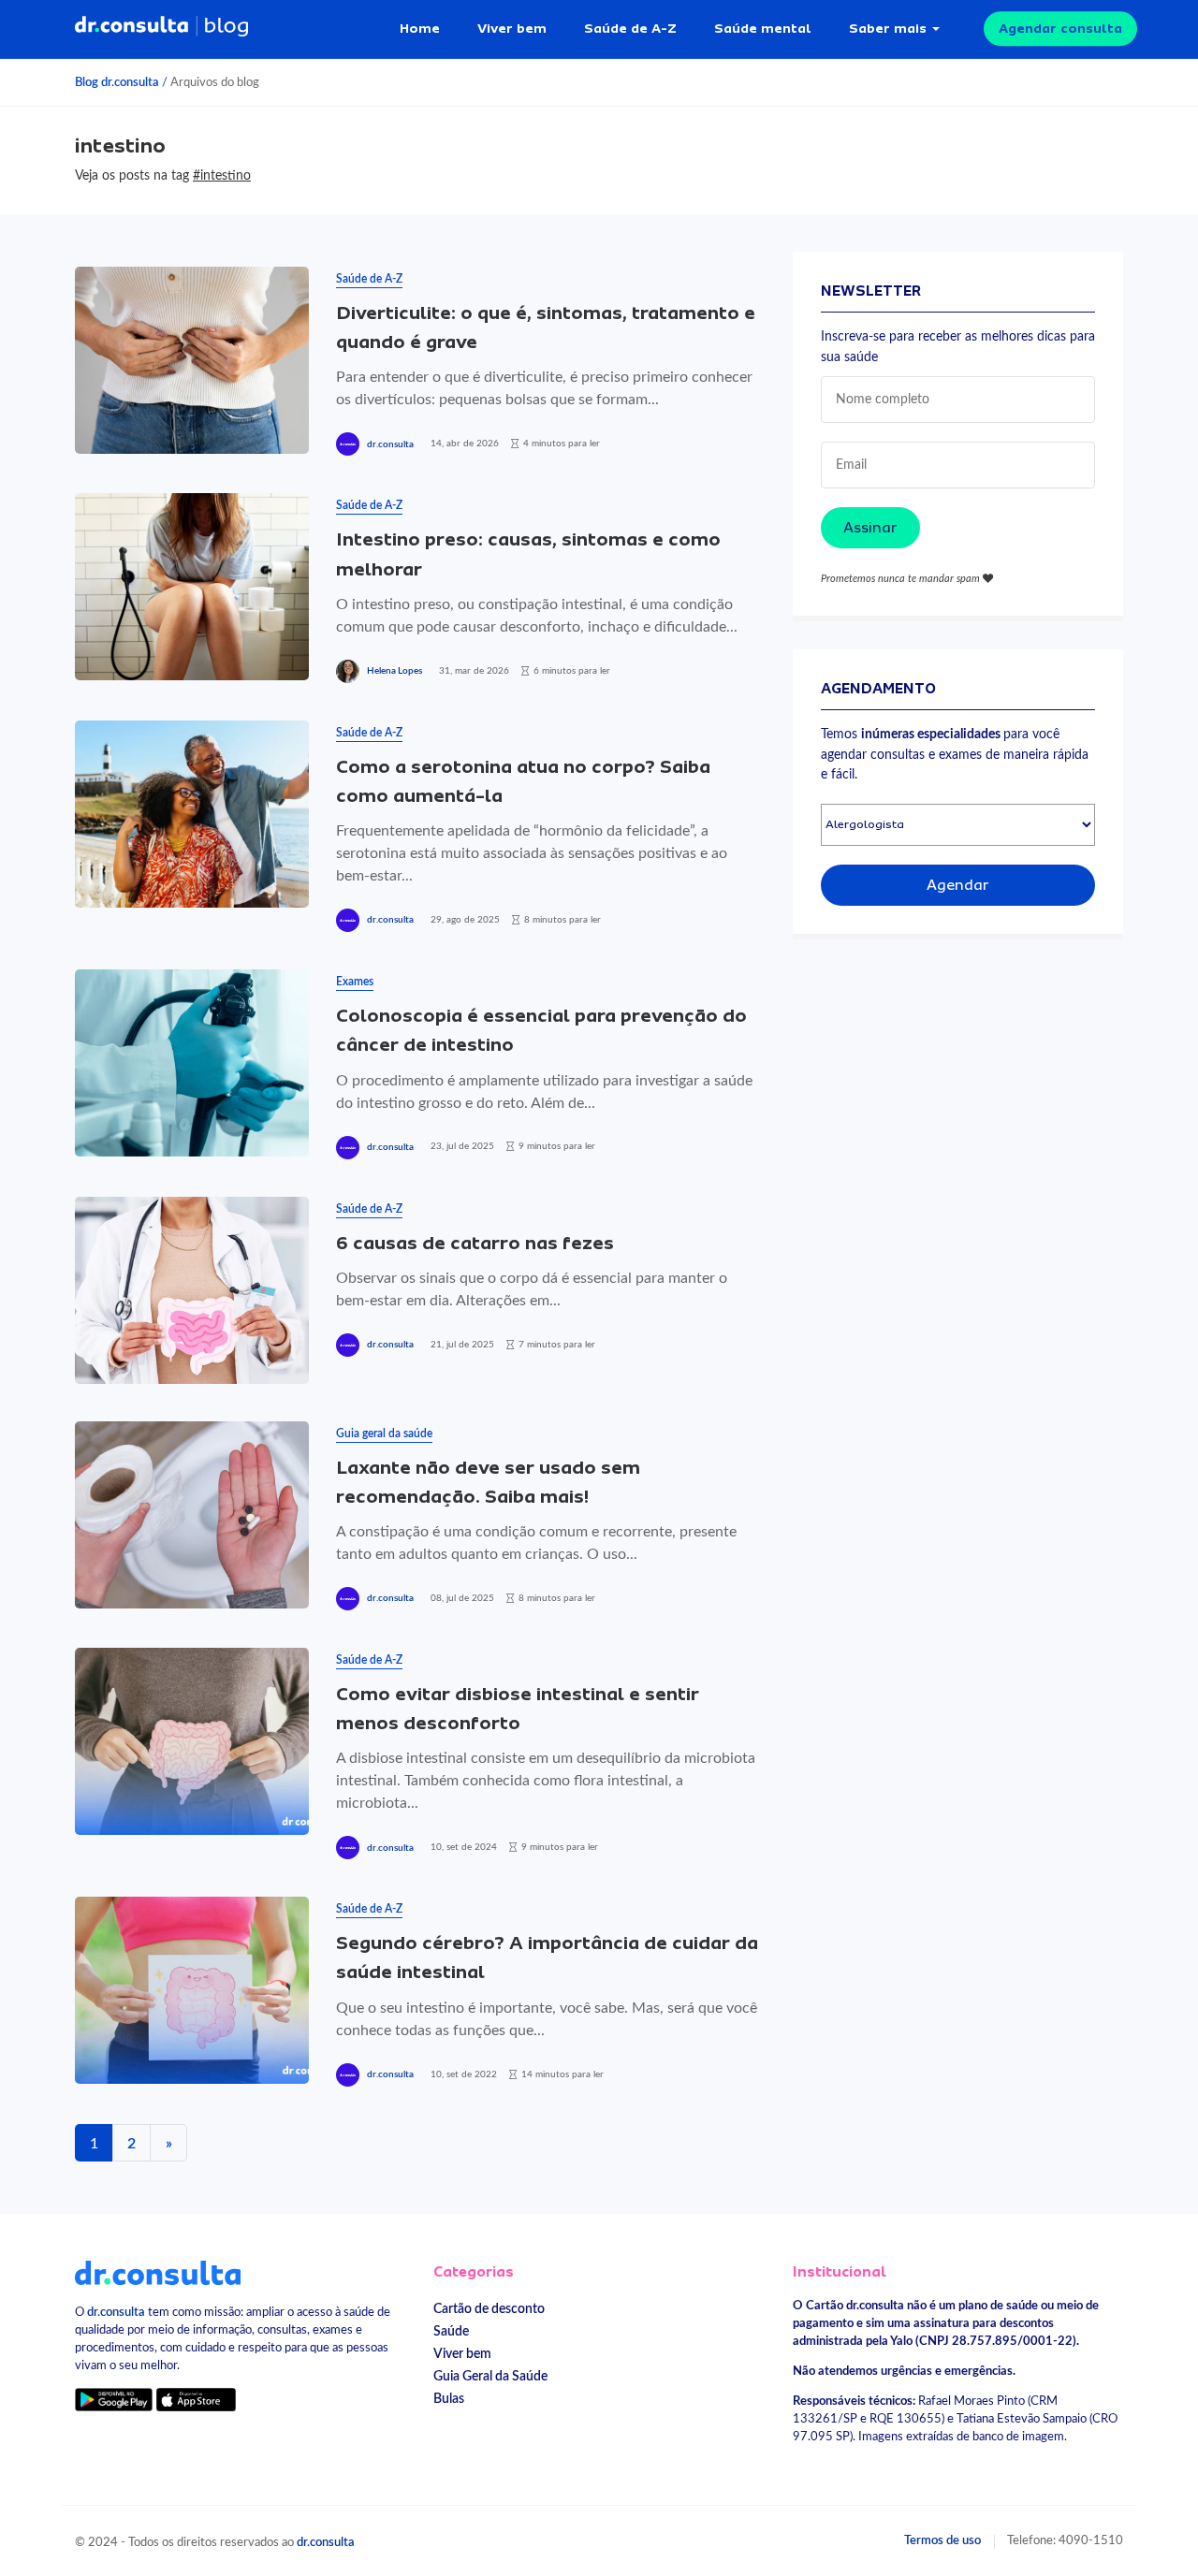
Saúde (451, 2331)
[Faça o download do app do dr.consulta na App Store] (196, 2399)
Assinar (870, 528)
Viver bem (512, 28)
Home (420, 28)
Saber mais (888, 28)
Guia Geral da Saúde (490, 2376)
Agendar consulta (1060, 28)
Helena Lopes (394, 671)
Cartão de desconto (489, 2309)
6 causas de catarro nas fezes (475, 1243)
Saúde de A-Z (630, 28)
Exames (355, 982)
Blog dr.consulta (117, 82)
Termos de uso (942, 2540)
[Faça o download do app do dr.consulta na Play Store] (114, 2399)
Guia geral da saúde (384, 1434)
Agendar (958, 885)
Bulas (449, 2399)
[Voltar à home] (158, 2272)
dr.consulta (390, 444)
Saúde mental (763, 28)
